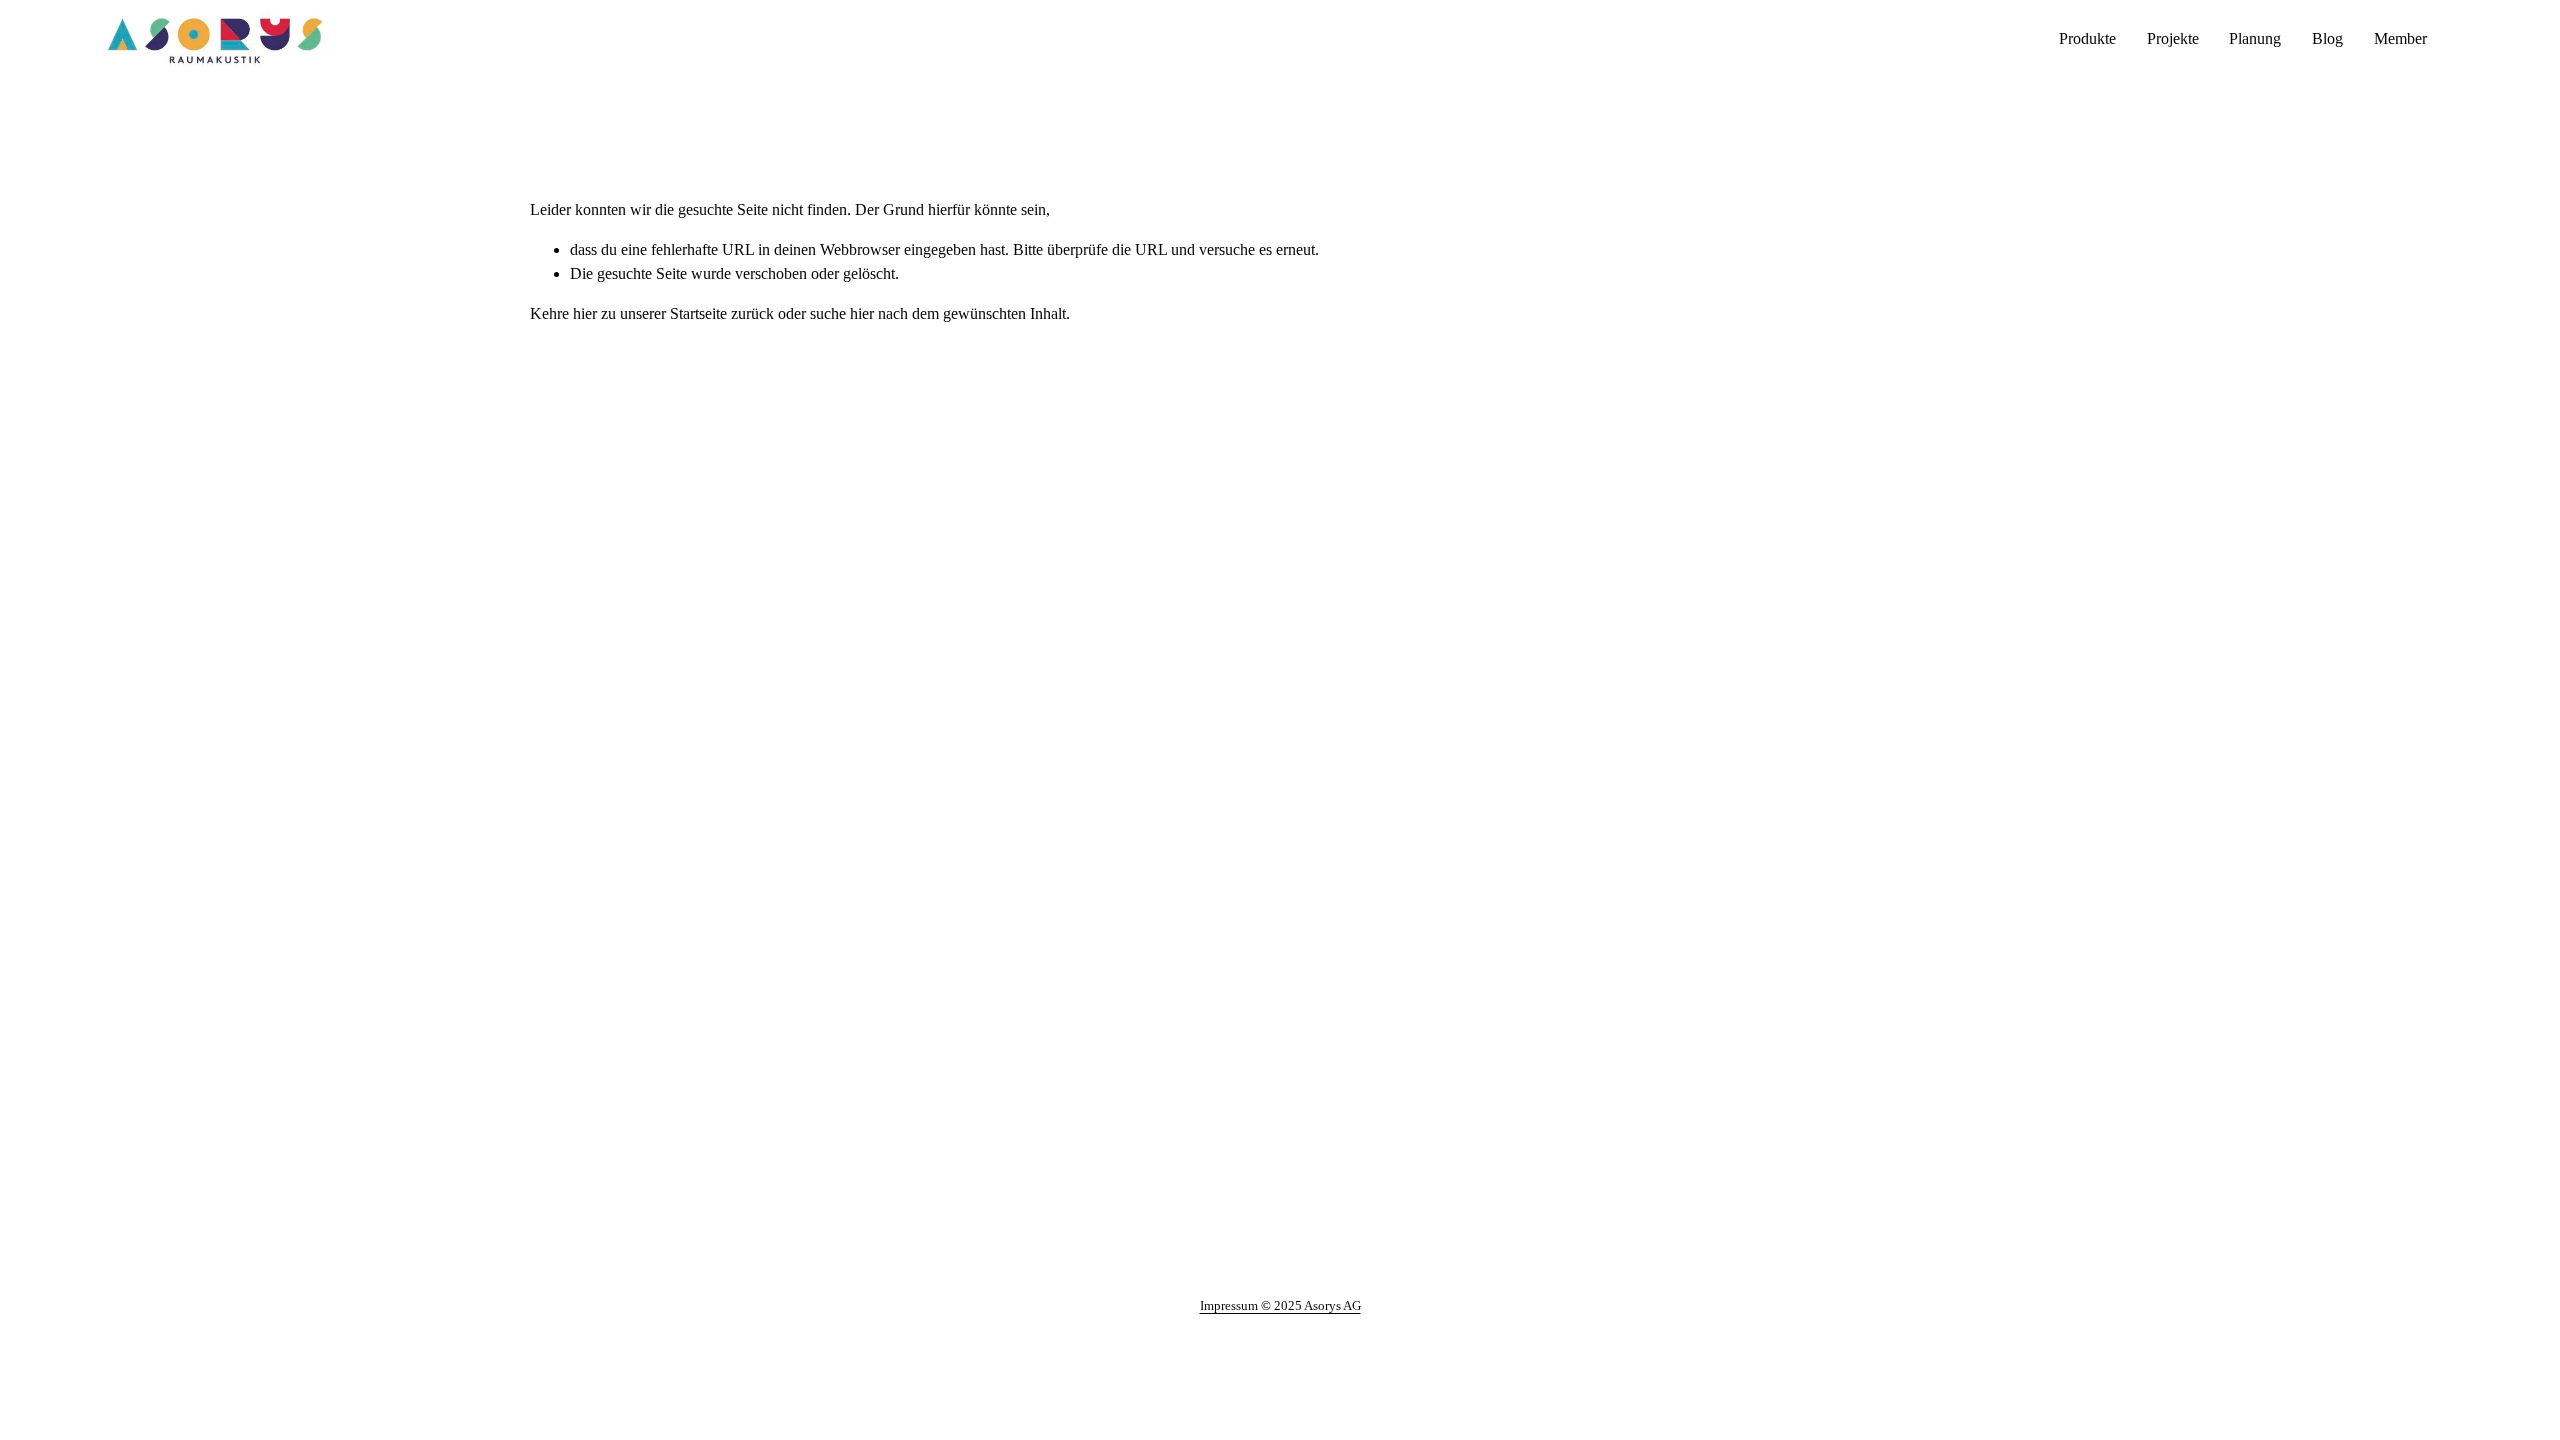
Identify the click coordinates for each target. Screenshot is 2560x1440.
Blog (2327, 38)
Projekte (2173, 38)
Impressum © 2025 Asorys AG (1280, 1305)
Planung (2255, 38)
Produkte (2087, 38)
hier (585, 313)
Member (2400, 38)
